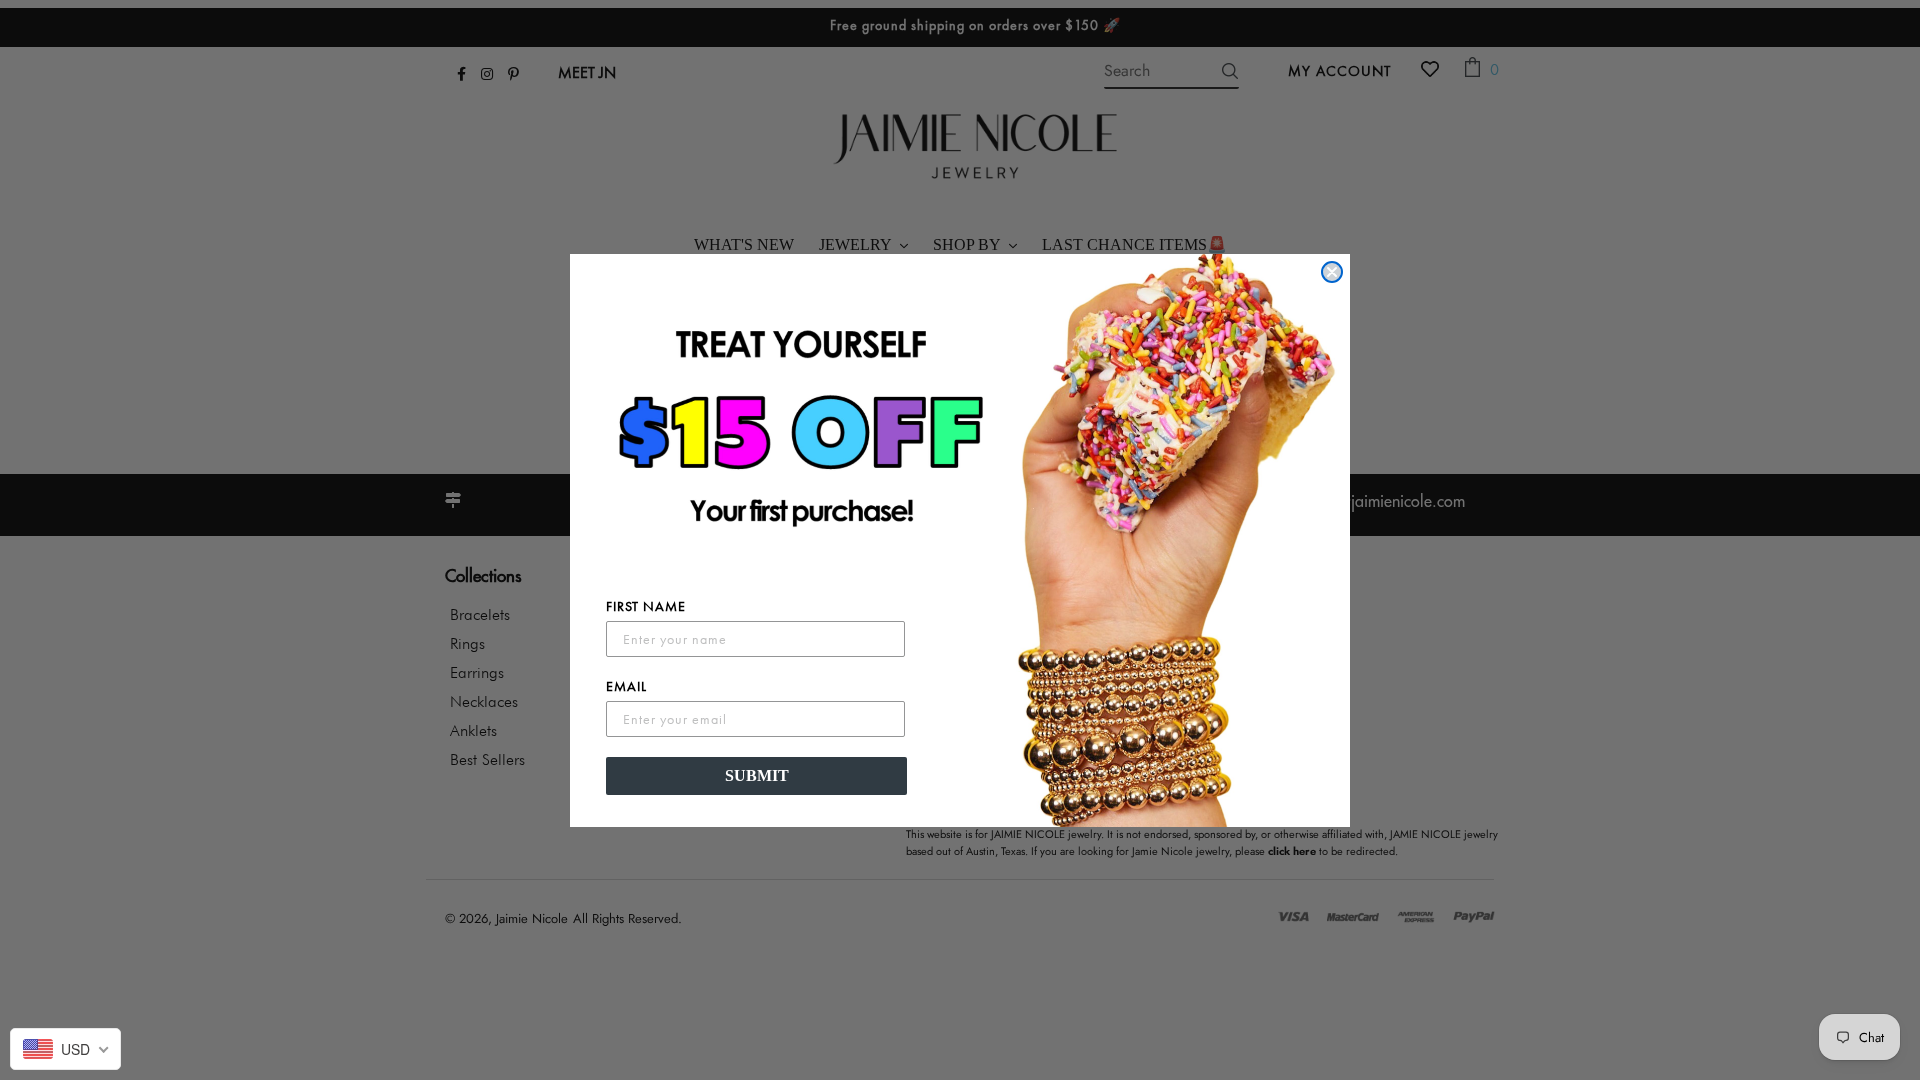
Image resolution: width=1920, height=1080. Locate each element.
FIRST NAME (646, 606)
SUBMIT (757, 775)
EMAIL (626, 686)
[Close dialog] (1332, 272)
